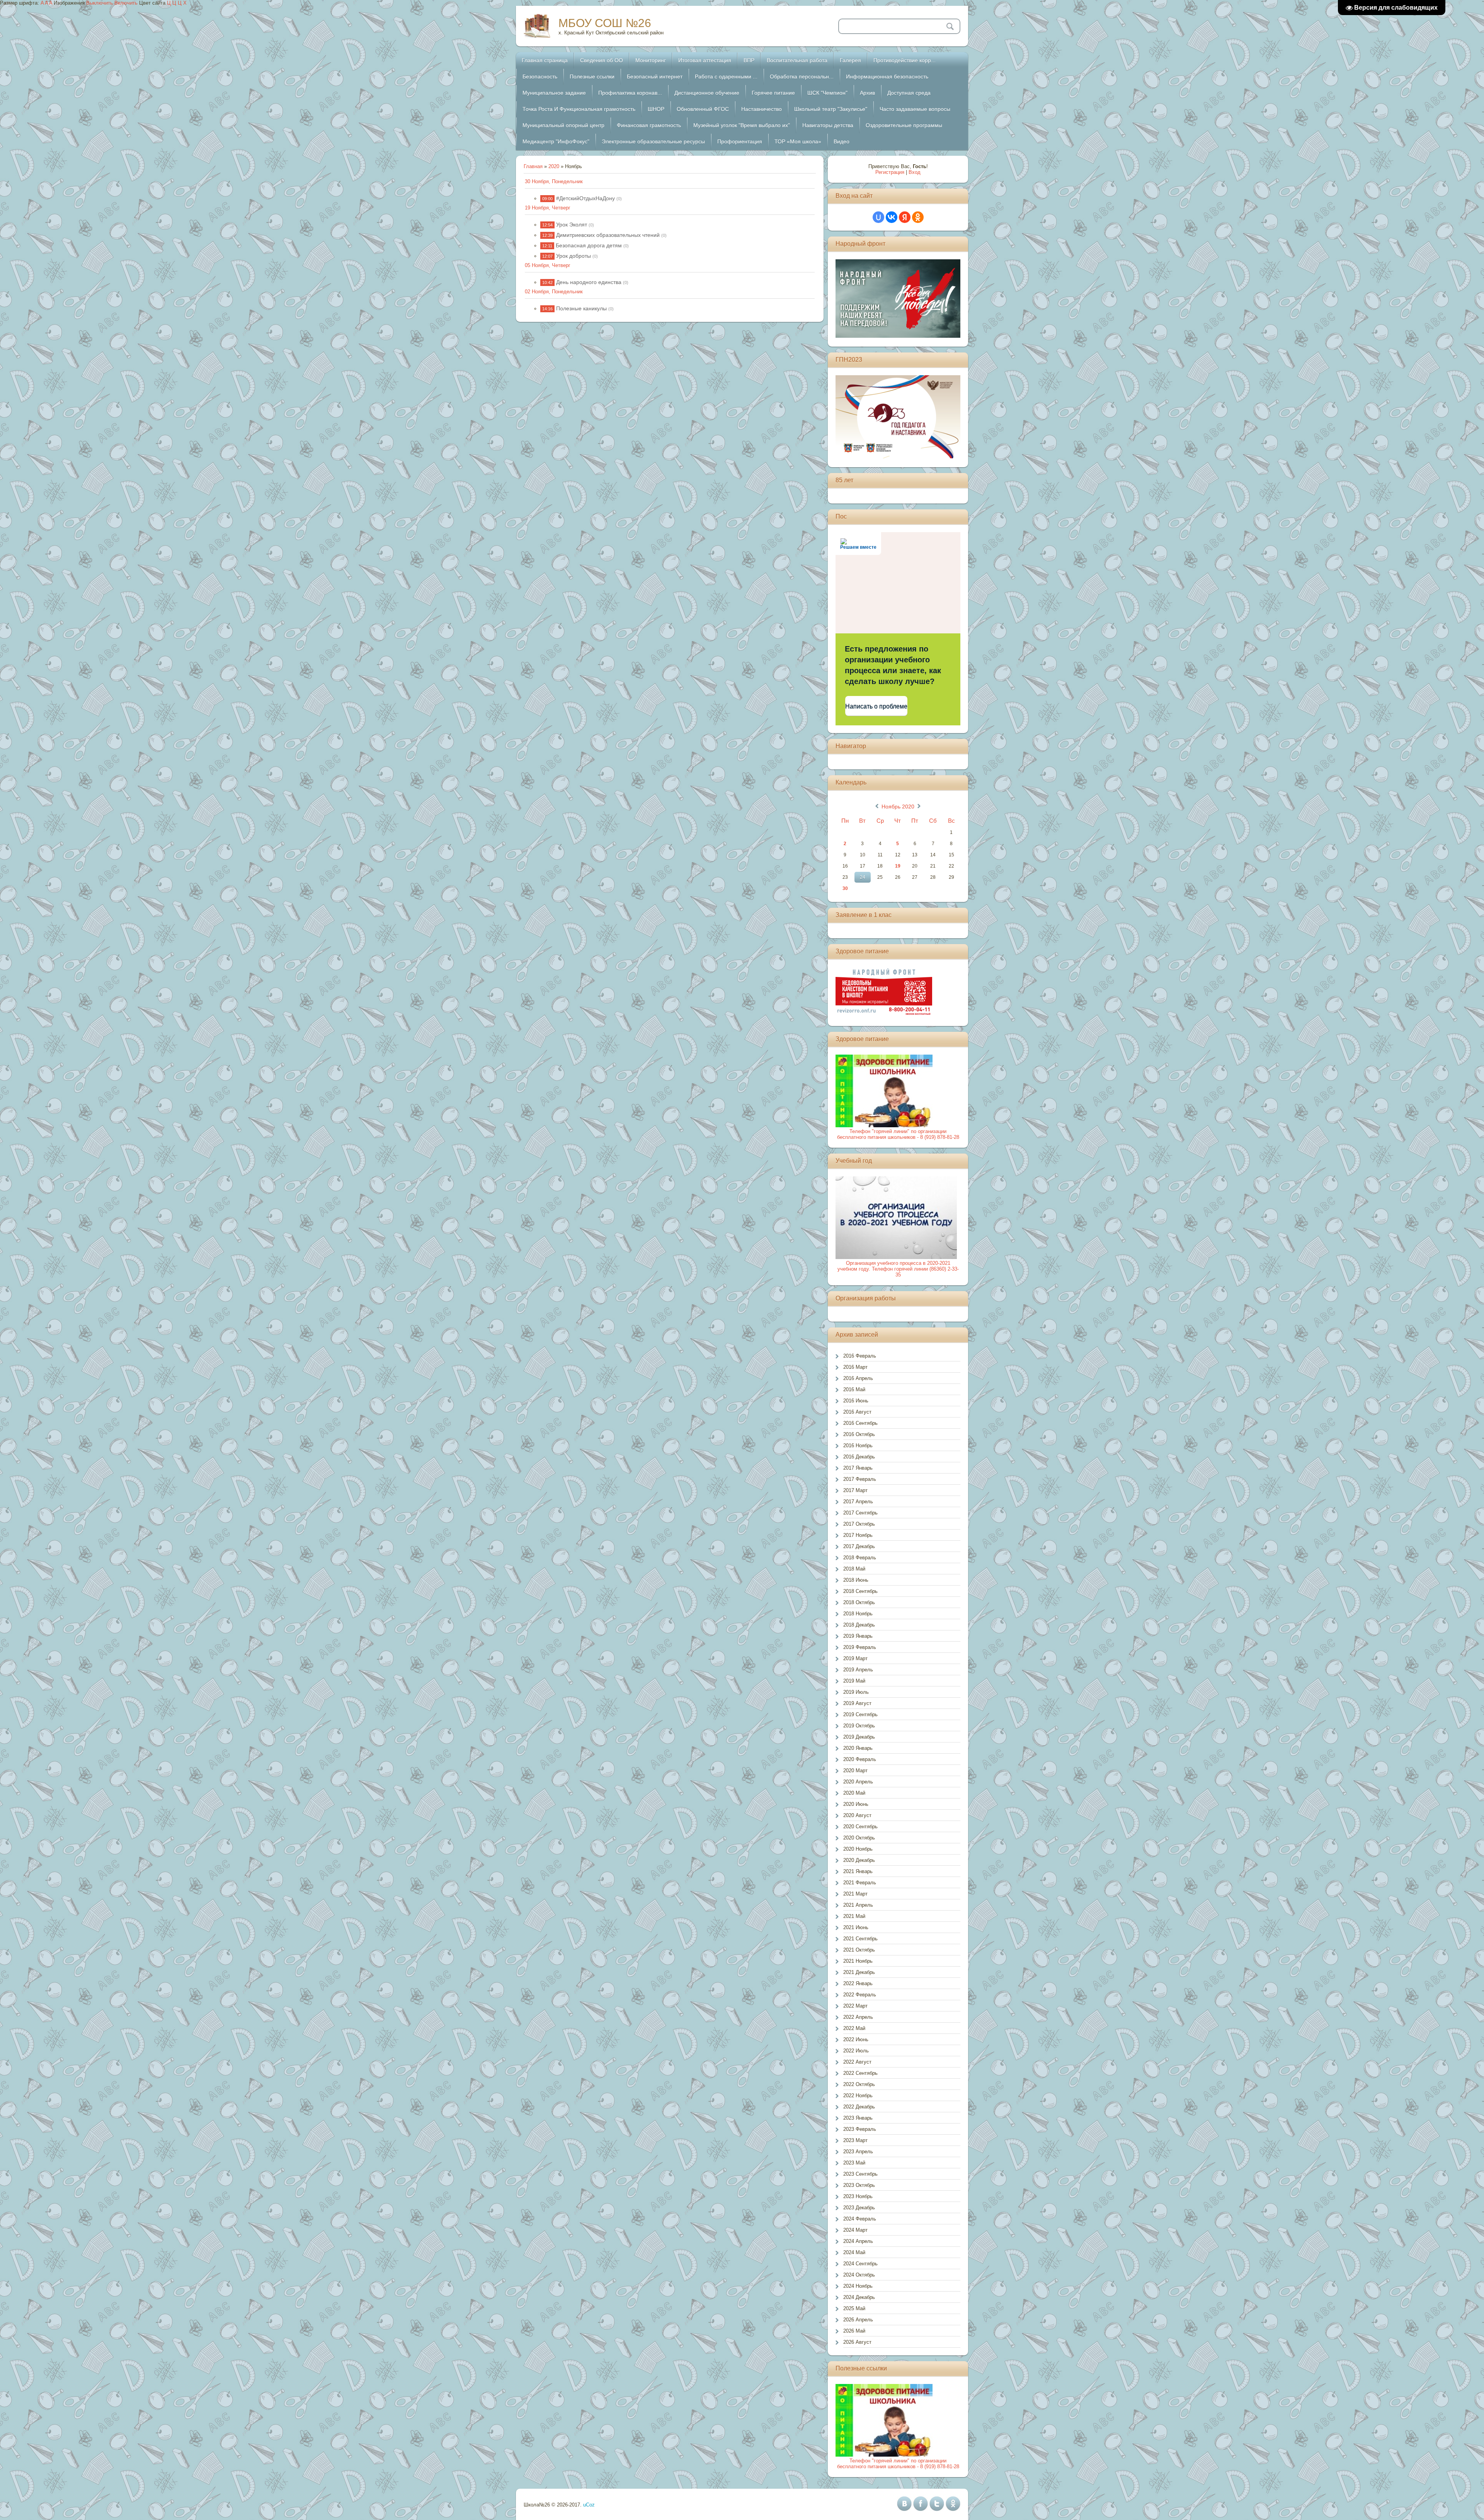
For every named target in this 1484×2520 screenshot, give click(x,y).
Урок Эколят (572, 225)
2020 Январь (858, 1748)
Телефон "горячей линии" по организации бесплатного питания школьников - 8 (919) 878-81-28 (898, 1134)
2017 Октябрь (859, 1524)
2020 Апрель (858, 1782)
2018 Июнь (856, 1580)
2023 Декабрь (859, 2208)
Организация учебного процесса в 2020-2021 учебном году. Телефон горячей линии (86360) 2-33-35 (898, 1269)
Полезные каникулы (581, 308)
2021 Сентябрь (860, 1939)
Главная (533, 166)
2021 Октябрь (859, 1950)
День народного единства (589, 282)
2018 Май (854, 1569)
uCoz (589, 2505)
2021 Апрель (858, 1905)
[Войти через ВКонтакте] (892, 217)
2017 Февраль (860, 1479)
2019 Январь (858, 1636)
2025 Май (854, 2308)
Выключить (100, 3)
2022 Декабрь (859, 2107)
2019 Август (857, 1703)
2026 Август (857, 2342)
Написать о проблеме (876, 706)
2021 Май (854, 1916)
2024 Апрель (858, 2241)
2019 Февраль (860, 1647)
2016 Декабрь (859, 1457)
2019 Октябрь (859, 1726)
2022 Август (857, 2062)
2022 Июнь (856, 2039)
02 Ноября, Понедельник (554, 292)
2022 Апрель (858, 2017)
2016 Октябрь (859, 1434)
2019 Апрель (858, 1670)
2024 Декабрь (859, 2297)
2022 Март (855, 2006)
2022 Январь (858, 1983)
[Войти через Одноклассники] (918, 217)
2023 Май (854, 2163)
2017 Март (855, 1490)
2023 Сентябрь (860, 2174)
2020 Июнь (856, 1804)
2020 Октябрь (859, 1838)
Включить (126, 3)
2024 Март (855, 2230)
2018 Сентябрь (860, 1591)
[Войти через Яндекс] (905, 217)
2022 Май (854, 2028)
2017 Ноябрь (858, 1535)
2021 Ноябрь (858, 1961)
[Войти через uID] (878, 217)
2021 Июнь (856, 1927)
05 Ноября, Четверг (548, 265)
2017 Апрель (858, 1502)
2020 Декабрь (859, 1860)
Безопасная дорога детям (589, 245)
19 (898, 866)
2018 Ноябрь (858, 1614)
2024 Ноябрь (858, 2286)
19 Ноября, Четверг (548, 208)
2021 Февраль (860, 1883)
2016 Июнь (856, 1401)
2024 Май (854, 2252)
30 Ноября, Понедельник (554, 181)
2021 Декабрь (859, 1972)
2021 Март (855, 1894)
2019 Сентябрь (860, 1714)
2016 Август (857, 1412)
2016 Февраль (860, 1356)
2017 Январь (858, 1468)
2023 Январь (858, 2118)
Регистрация (890, 172)
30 (845, 888)
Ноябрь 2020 (898, 807)
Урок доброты (574, 256)
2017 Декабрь (859, 1546)
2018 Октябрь (859, 1602)
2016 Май (854, 1389)
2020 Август (857, 1815)
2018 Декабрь (859, 1625)
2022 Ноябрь (858, 2095)
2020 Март (855, 1770)
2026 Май (854, 2331)
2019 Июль (856, 1692)
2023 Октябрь (859, 2185)
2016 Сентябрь (860, 1423)
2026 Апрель (858, 2320)
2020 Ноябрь (858, 1849)
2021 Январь (858, 1871)
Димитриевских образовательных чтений (608, 235)
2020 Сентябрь (860, 1827)
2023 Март (855, 2140)
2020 (554, 166)
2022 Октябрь (859, 2084)
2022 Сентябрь (860, 2073)
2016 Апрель (858, 1378)
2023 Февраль (860, 2129)
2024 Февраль (860, 2219)
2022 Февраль (860, 1995)
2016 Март (855, 1367)
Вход (915, 172)
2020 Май (854, 1793)
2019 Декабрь (859, 1737)
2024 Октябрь (859, 2275)
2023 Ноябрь (858, 2196)
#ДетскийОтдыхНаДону (585, 198)
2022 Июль (856, 2051)
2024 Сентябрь (860, 2264)
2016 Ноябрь (858, 1445)
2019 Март (855, 1658)
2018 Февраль (860, 1558)
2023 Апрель (858, 2152)
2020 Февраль (860, 1759)
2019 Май (854, 1681)
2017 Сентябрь (860, 1513)
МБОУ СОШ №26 (605, 23)
